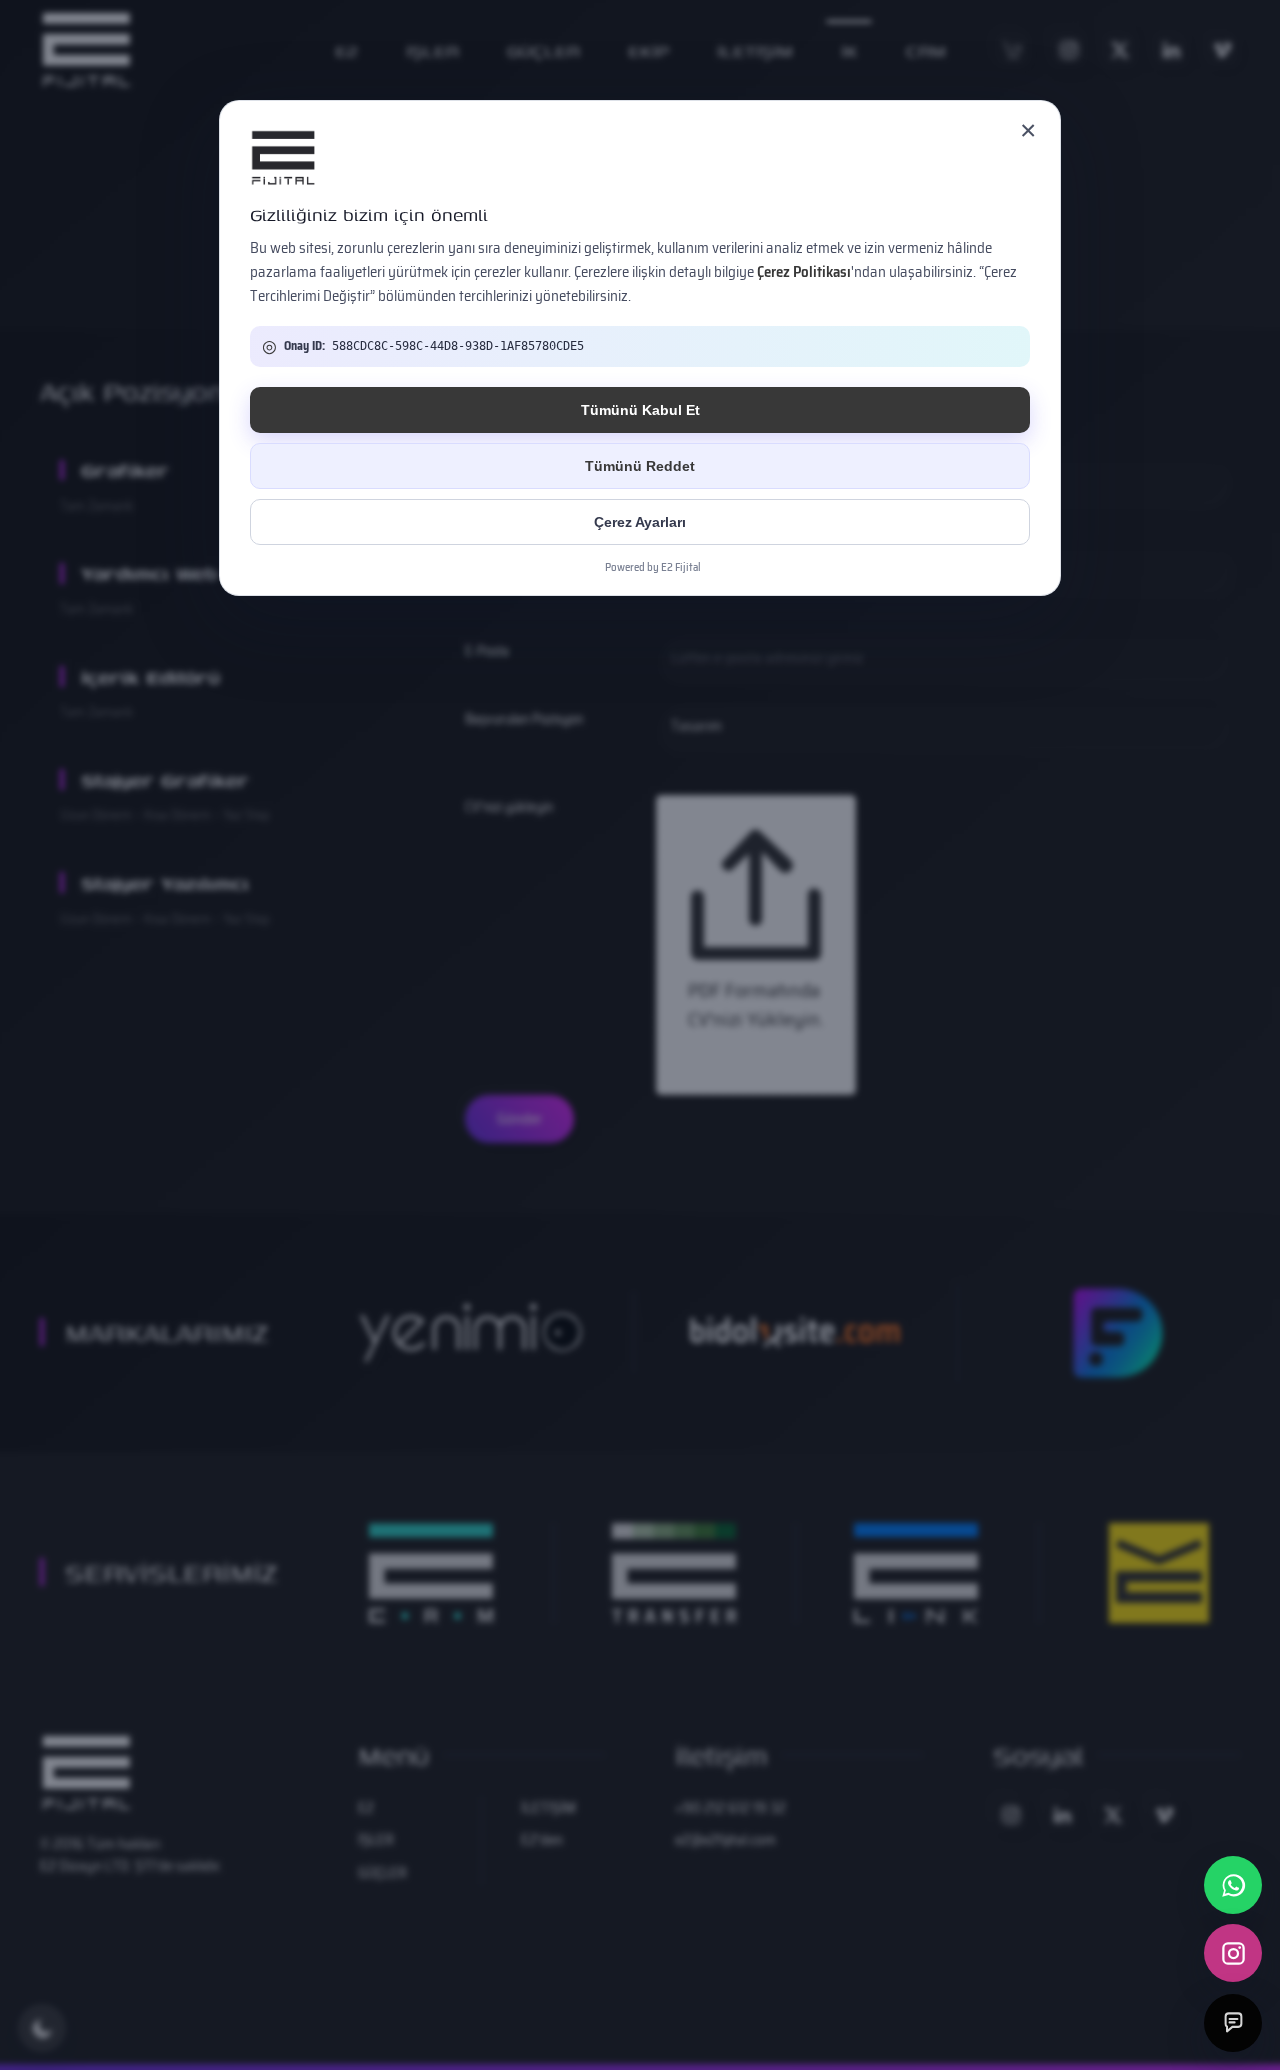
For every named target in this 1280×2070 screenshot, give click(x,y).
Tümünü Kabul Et (640, 410)
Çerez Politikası (804, 272)
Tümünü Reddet (640, 466)
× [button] (1028, 130)
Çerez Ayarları (640, 522)
